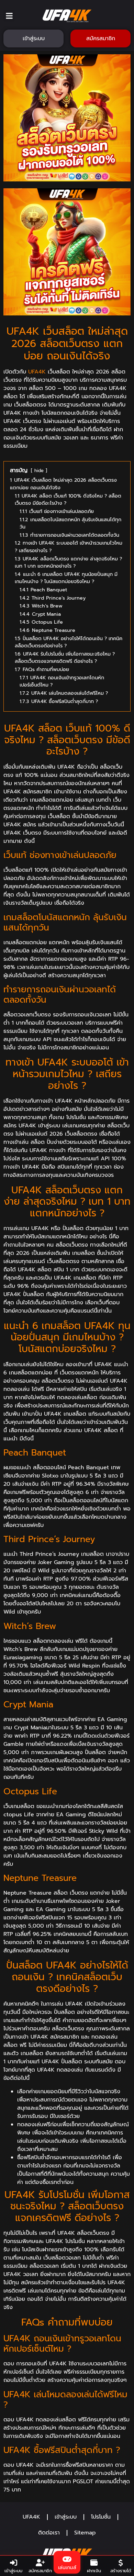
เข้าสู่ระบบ (66, 2517)
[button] (9, 16)
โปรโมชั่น (101, 2517)
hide (39, 471)
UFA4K (37, 372)
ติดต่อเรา (49, 2533)
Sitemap (85, 2533)
